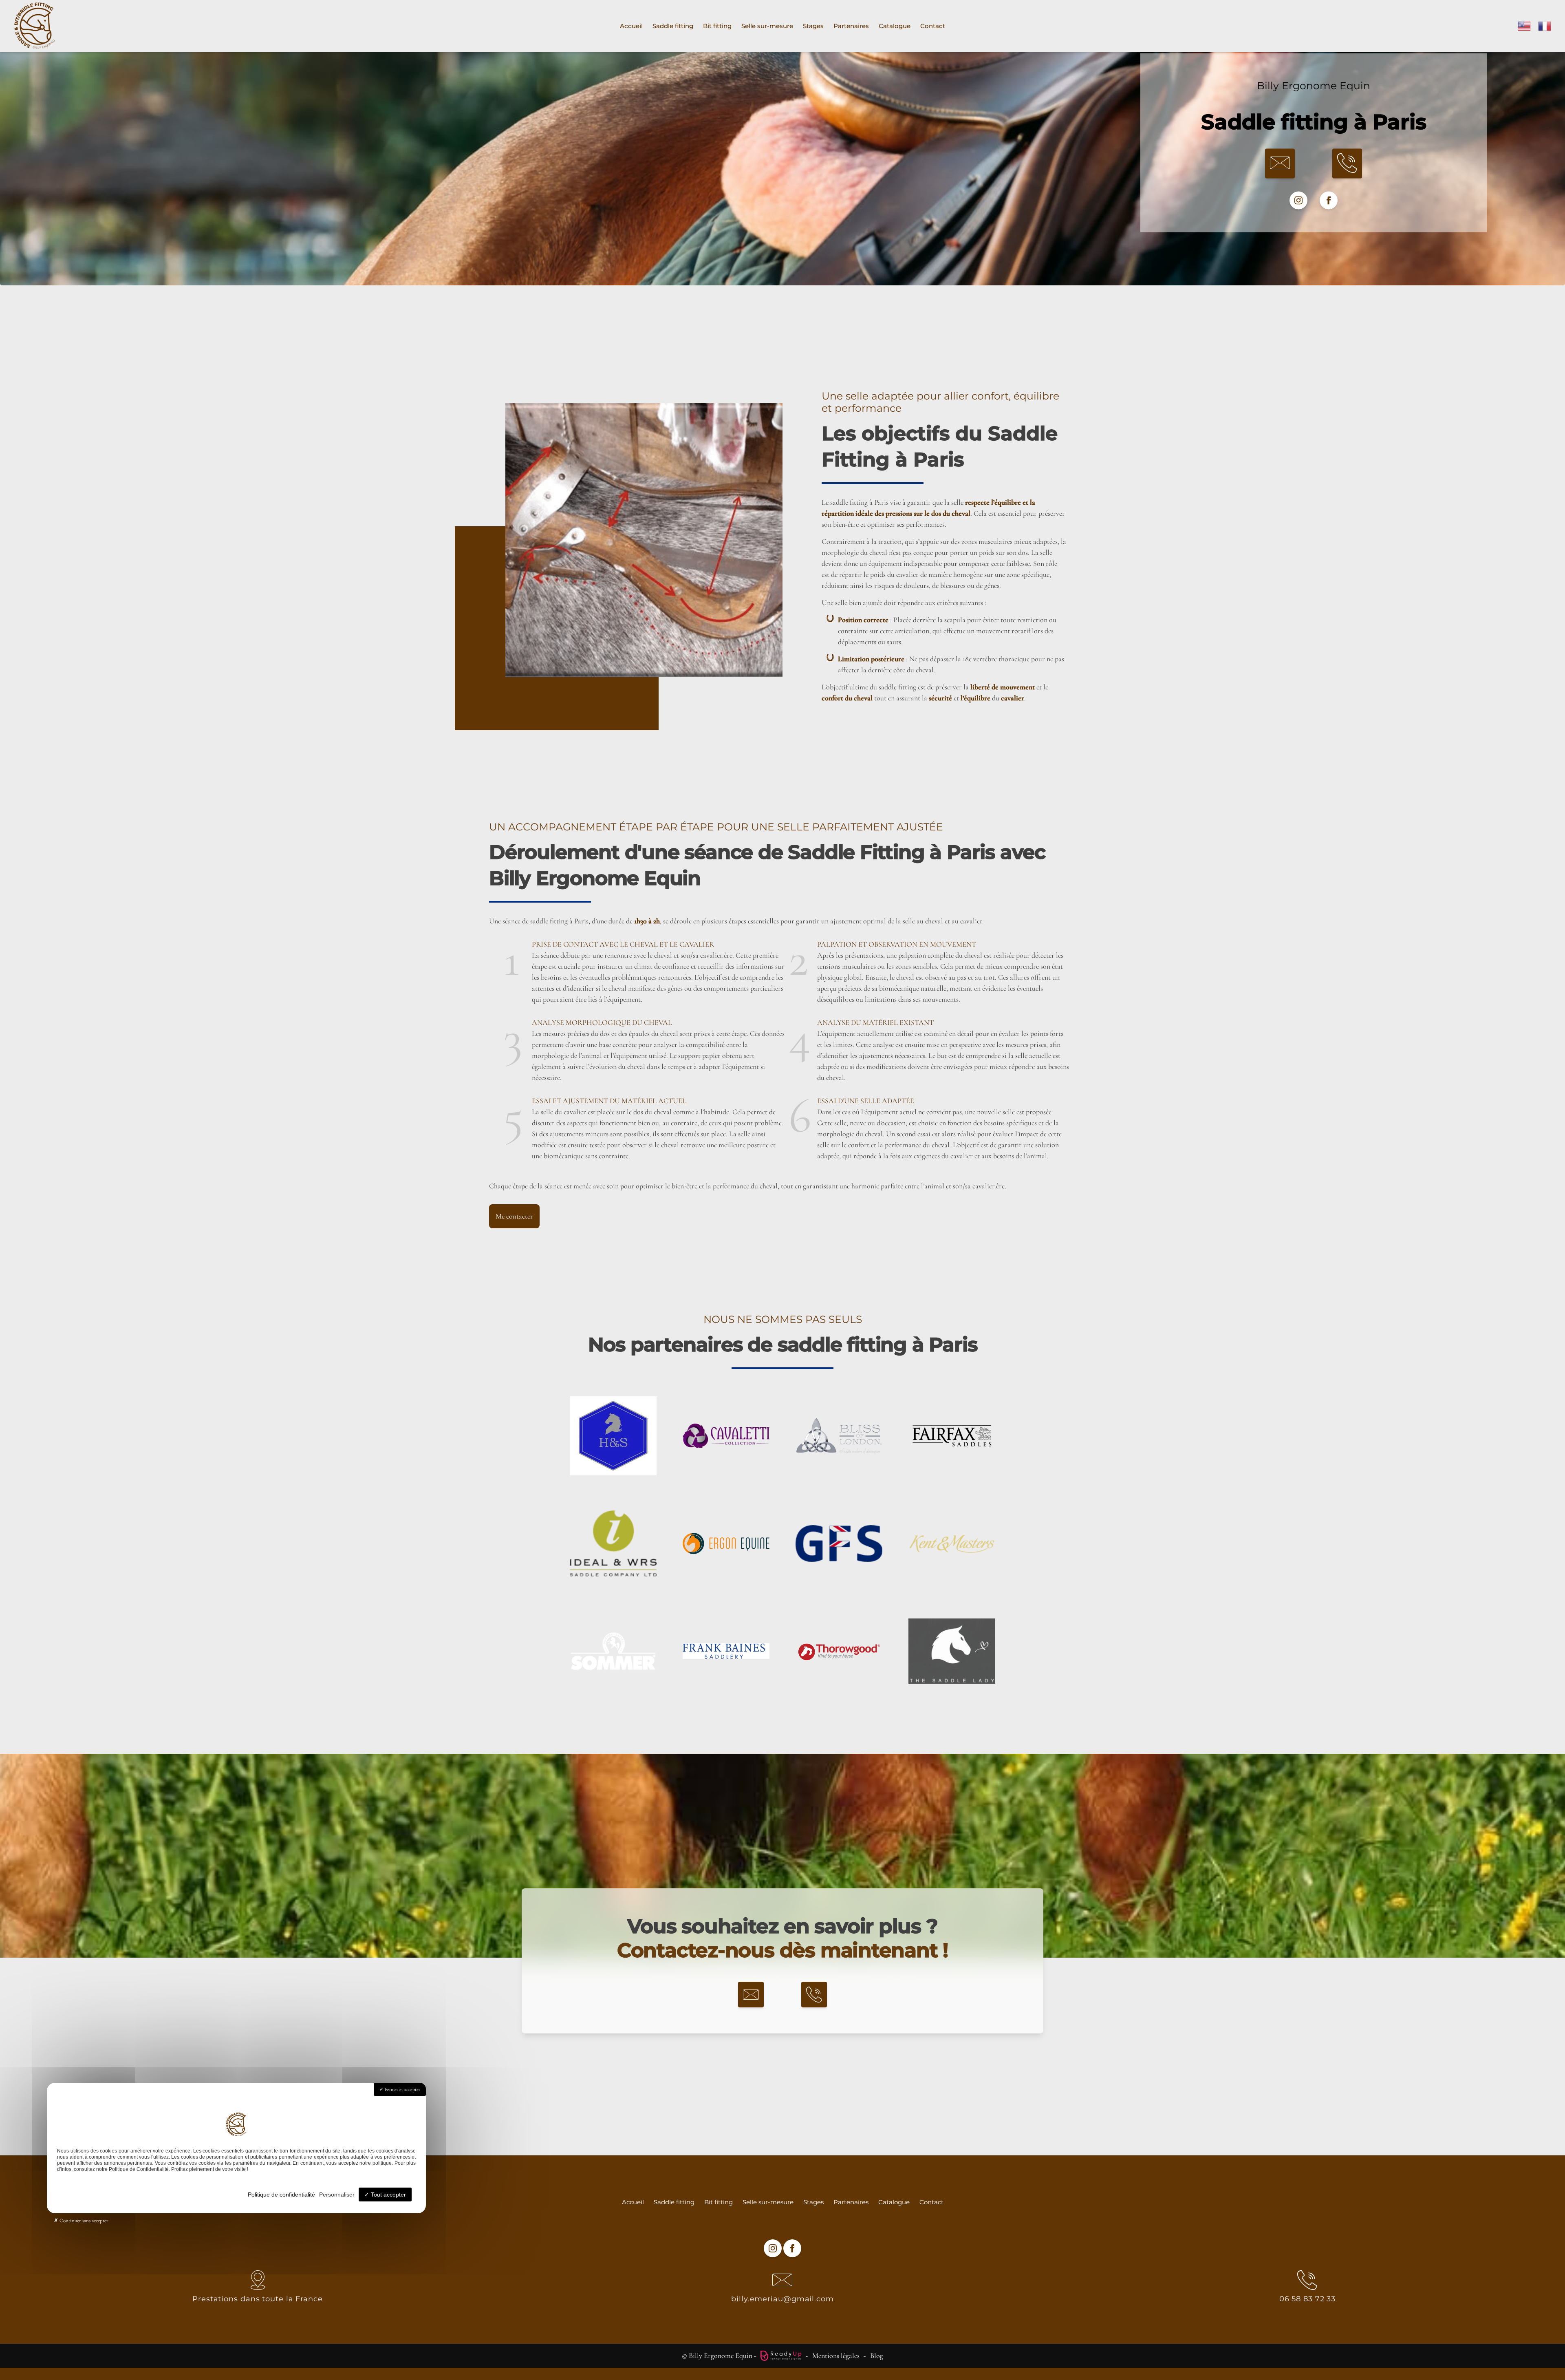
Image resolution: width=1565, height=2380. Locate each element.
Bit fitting (717, 26)
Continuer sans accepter (83, 2221)
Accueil (631, 26)
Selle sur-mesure (767, 26)
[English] (1525, 25)
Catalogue (895, 26)
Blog (877, 2356)
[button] (1280, 164)
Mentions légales (836, 2356)
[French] (1545, 25)
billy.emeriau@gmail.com (782, 2299)
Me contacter (514, 1216)
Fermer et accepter (402, 2089)
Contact (933, 26)
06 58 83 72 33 (1308, 2299)
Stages (813, 26)
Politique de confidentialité (281, 2195)
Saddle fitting (673, 26)
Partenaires (851, 26)
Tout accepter (388, 2195)
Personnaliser (337, 2195)
